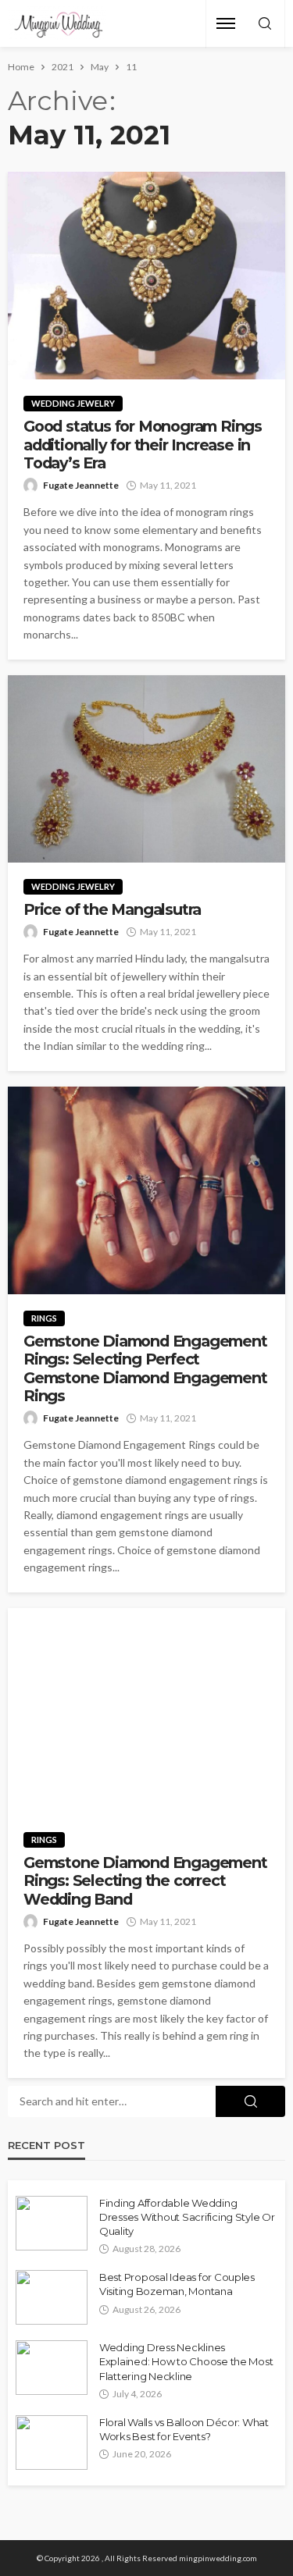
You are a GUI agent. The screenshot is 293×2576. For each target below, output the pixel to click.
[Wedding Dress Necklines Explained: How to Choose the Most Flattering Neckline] (52, 2368)
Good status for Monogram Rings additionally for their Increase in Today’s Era (143, 445)
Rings (44, 1318)
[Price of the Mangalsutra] (146, 769)
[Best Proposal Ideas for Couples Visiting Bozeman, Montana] (52, 2297)
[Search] (265, 24)
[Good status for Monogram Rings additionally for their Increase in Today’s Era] (146, 276)
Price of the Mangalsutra (112, 910)
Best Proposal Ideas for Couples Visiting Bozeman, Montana (177, 2284)
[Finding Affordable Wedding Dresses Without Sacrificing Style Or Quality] (52, 2223)
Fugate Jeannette (81, 485)
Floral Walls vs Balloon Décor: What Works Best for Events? (184, 2429)
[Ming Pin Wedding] (57, 24)
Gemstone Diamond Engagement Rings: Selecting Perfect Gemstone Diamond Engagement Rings (145, 1369)
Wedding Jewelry (73, 403)
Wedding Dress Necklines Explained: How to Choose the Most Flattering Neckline (186, 2361)
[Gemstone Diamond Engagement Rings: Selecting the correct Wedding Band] (146, 1712)
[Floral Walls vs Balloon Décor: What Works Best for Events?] (52, 2443)
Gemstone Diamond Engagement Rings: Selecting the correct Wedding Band (145, 1881)
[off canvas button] (226, 23)
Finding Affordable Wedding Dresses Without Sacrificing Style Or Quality (187, 2217)
